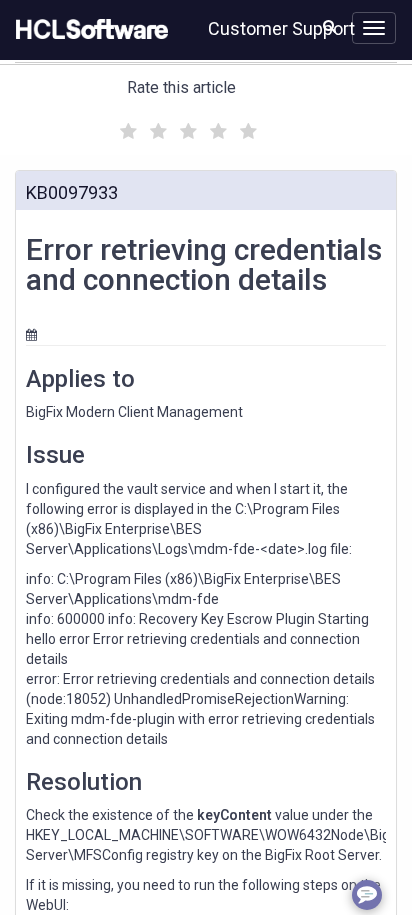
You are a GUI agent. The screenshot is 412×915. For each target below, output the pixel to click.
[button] (329, 26)
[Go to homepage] (88, 30)
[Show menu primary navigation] (374, 28)
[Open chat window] (367, 895)
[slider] (186, 128)
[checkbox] (126, 126)
